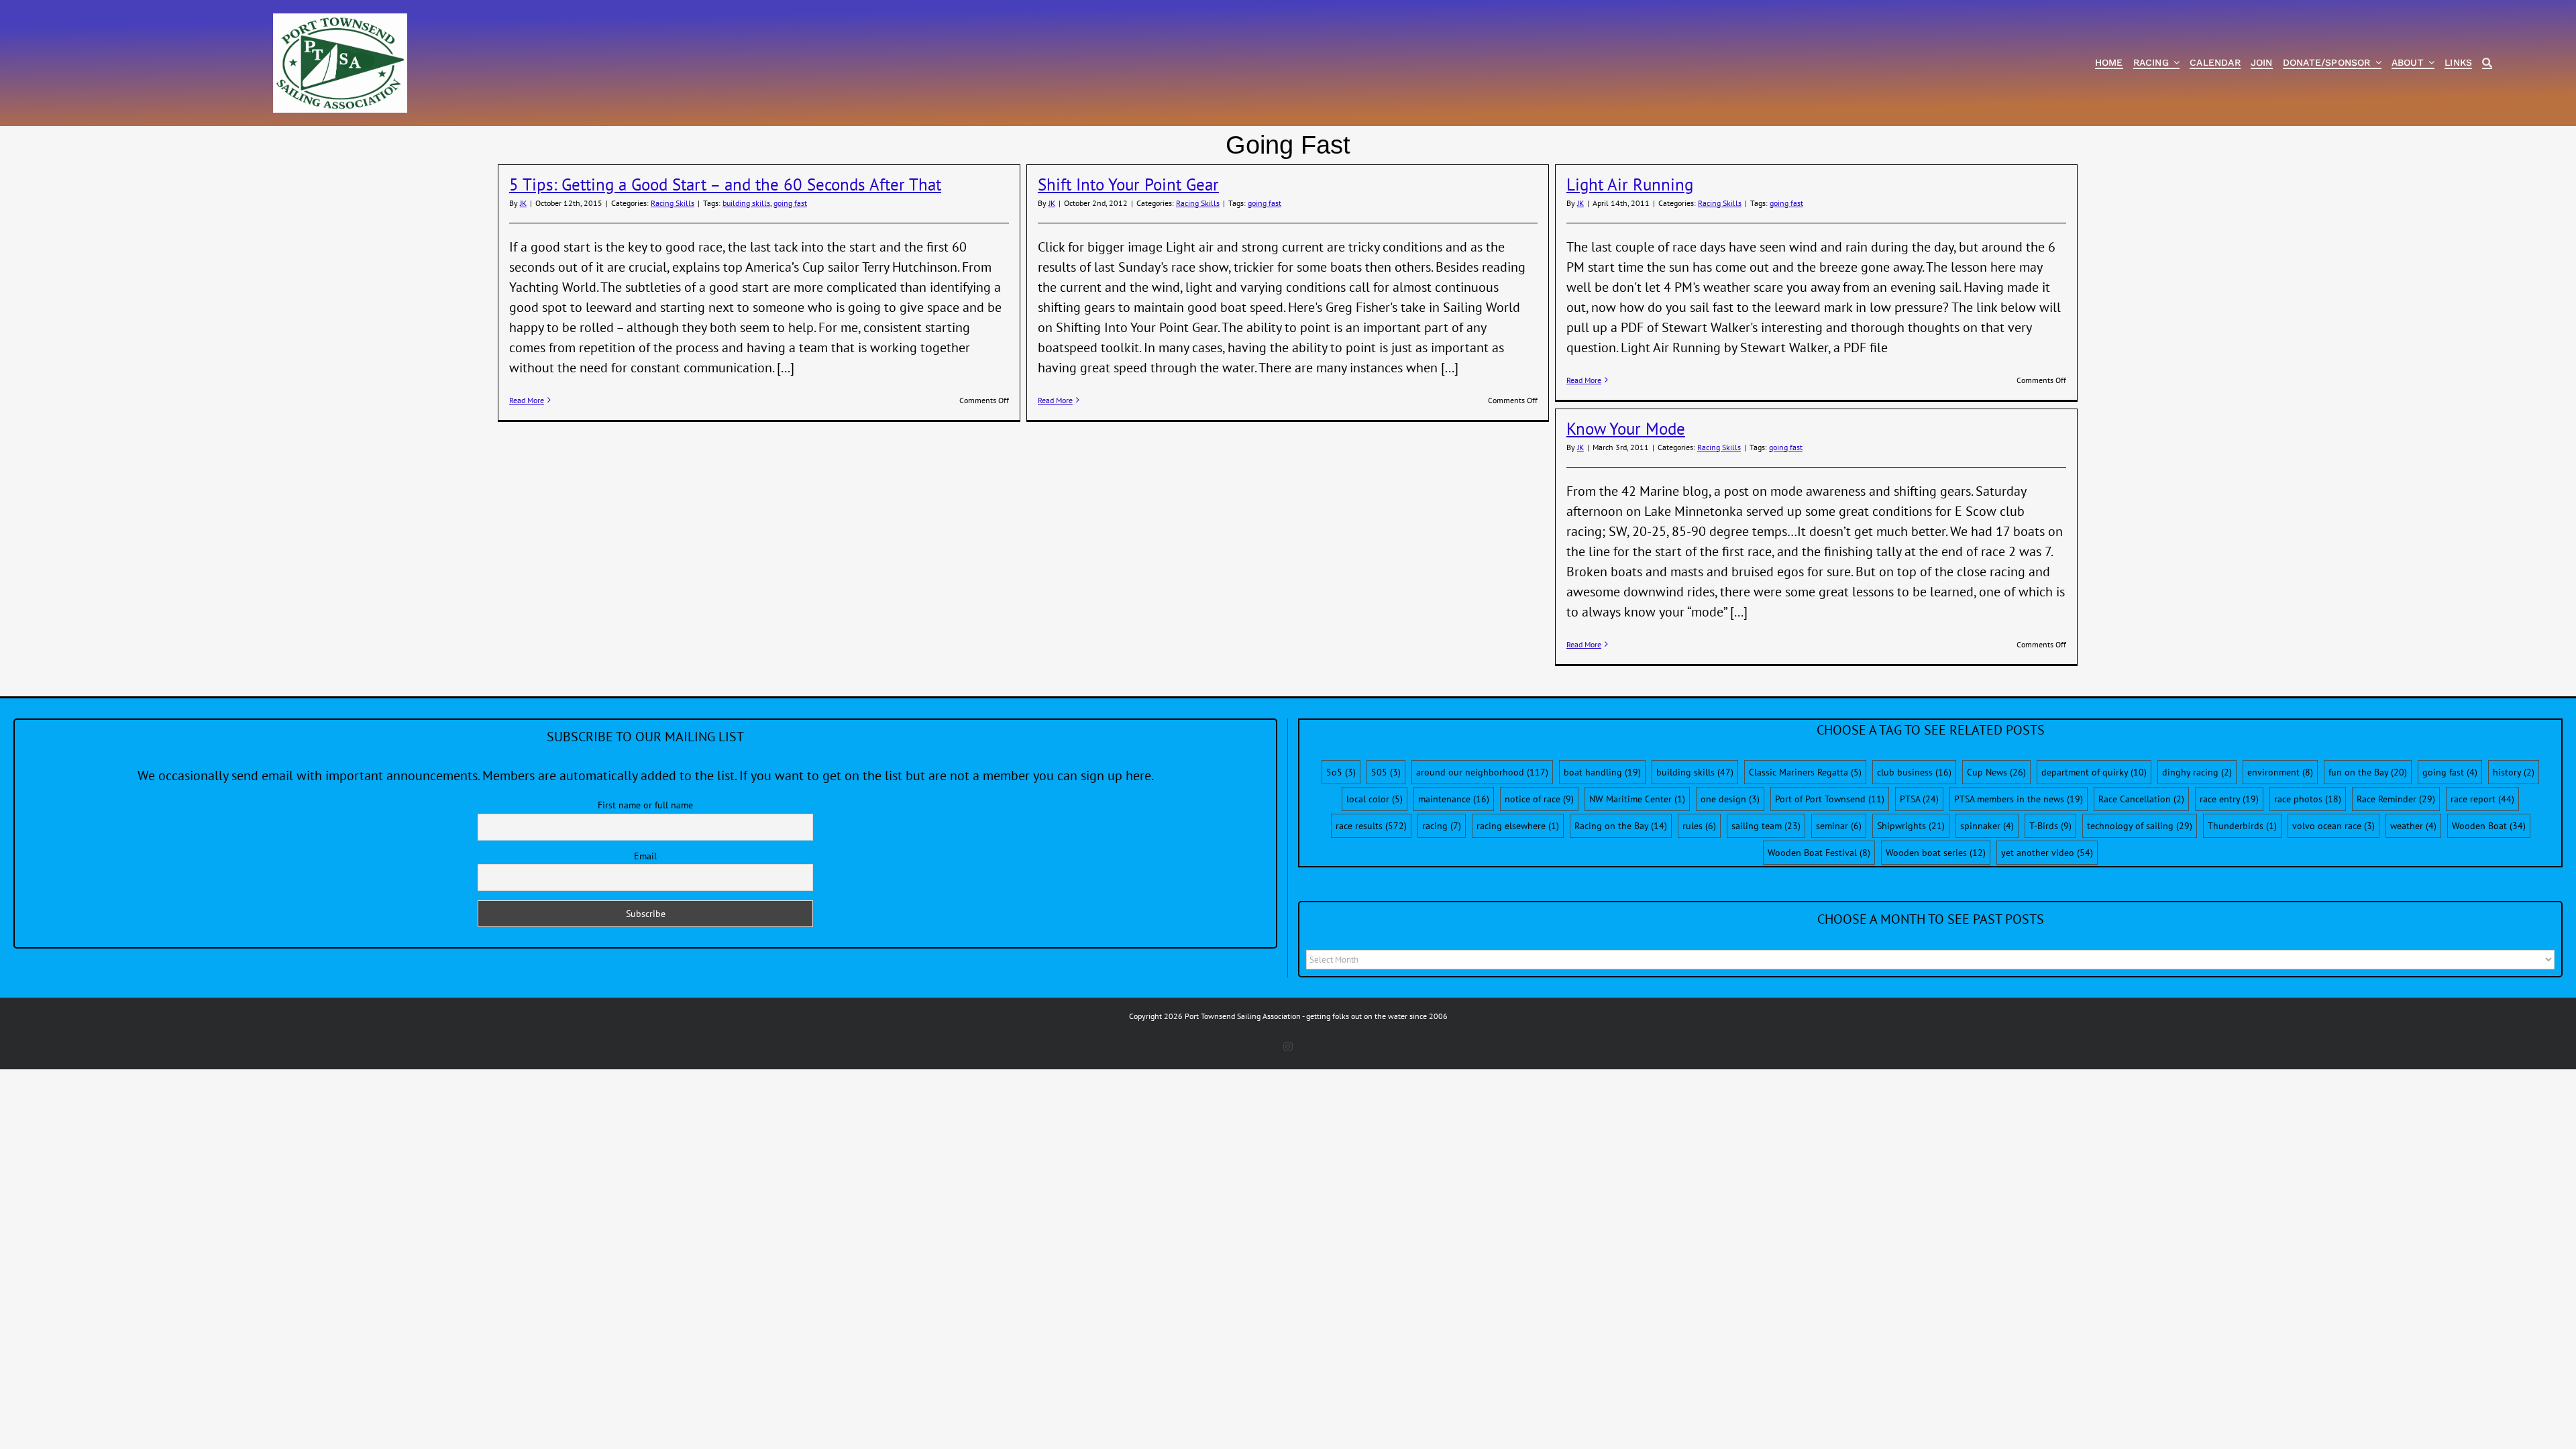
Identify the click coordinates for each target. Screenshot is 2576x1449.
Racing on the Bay (1621, 826)
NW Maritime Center (1637, 799)
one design (1730, 799)
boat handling (1602, 772)
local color (1375, 799)
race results (1371, 826)
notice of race (1539, 799)
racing (1442, 826)
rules (1699, 826)
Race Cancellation (2141, 799)
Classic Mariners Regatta (1805, 772)
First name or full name (645, 805)
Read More (527, 400)
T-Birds (2050, 826)
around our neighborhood (1482, 772)
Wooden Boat (2489, 826)
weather (2413, 826)
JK (523, 203)
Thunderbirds (2242, 826)
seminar (1839, 826)
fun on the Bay (2368, 772)
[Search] (2487, 63)
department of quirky (2094, 772)
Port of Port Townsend (1830, 799)
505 (1386, 772)
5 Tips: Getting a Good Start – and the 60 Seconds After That (725, 184)
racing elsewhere (1518, 826)
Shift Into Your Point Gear (1128, 184)
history (2514, 772)
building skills (746, 203)
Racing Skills (673, 203)
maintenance (1454, 799)
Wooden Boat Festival (1819, 853)
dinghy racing (2197, 772)
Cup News (1996, 772)
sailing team (1766, 826)
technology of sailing (2140, 826)
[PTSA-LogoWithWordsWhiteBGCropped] (340, 20)
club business (1914, 772)
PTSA (1919, 799)
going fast (790, 203)
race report (2482, 799)
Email (645, 856)
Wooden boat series (1936, 853)
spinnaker (1987, 826)
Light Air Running (1630, 184)
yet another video (2047, 853)
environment (2280, 772)
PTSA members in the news (2019, 799)
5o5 (1341, 772)
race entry (2229, 799)
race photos (2308, 799)
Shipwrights (1911, 826)
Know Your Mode (1626, 429)
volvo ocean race (2333, 826)
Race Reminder (2396, 799)
